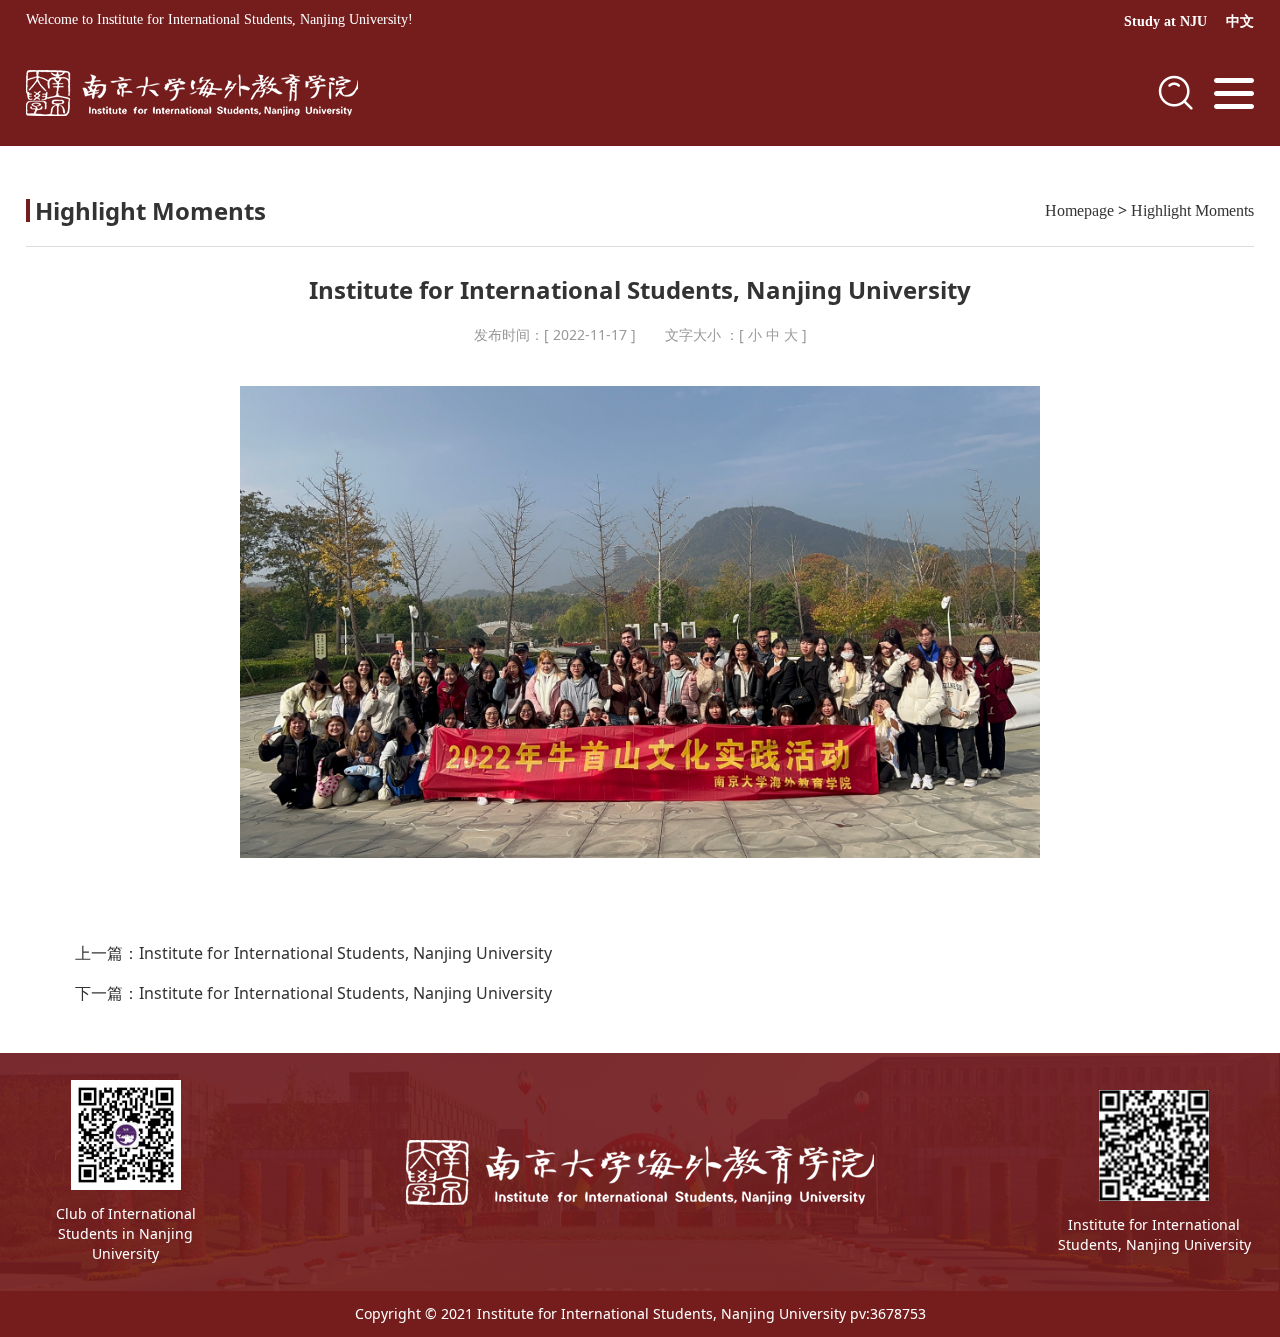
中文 (1240, 21)
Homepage (1079, 210)
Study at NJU (1165, 21)
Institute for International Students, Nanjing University (345, 953)
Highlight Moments (1192, 210)
